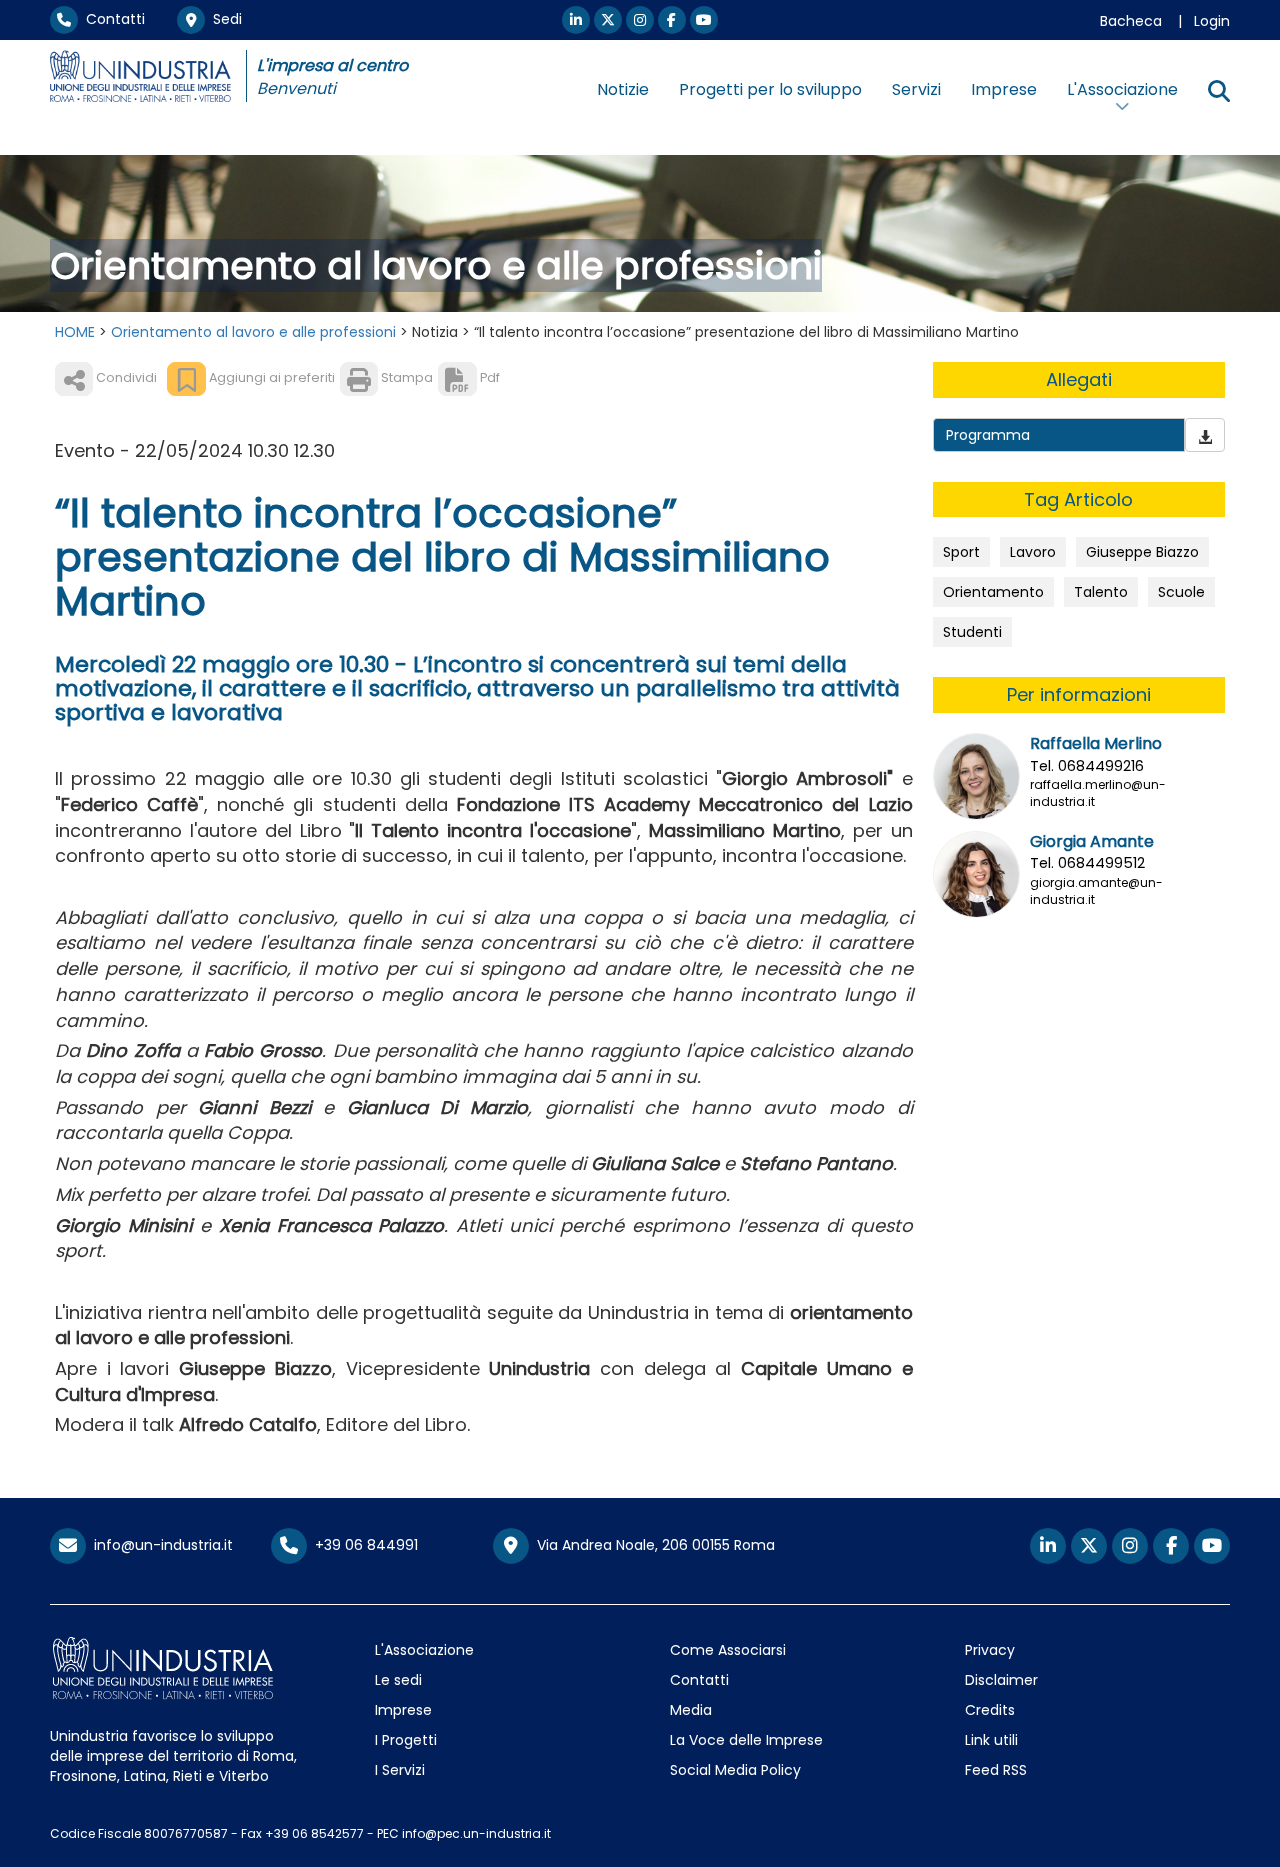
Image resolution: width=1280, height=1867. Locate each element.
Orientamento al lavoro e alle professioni (253, 332)
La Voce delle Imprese (746, 1740)
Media (691, 1710)
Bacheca (1131, 21)
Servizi (916, 89)
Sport (961, 552)
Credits (990, 1710)
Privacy (990, 1650)
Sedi (223, 19)
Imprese (1004, 89)
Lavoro (1033, 552)
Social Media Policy (735, 1770)
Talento (1101, 592)
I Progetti (406, 1740)
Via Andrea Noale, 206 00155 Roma (652, 1545)
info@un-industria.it (159, 1545)
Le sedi (398, 1680)
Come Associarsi (728, 1650)
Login (1212, 21)
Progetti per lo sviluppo (770, 89)
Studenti (972, 632)
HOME (75, 332)
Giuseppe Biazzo (1142, 552)
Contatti (111, 19)
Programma (988, 435)
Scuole (1181, 592)
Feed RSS (996, 1770)
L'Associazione (424, 1650)
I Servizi (400, 1770)
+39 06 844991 (362, 1545)
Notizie (623, 89)
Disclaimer (1001, 1680)
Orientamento (993, 592)
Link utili (991, 1740)
